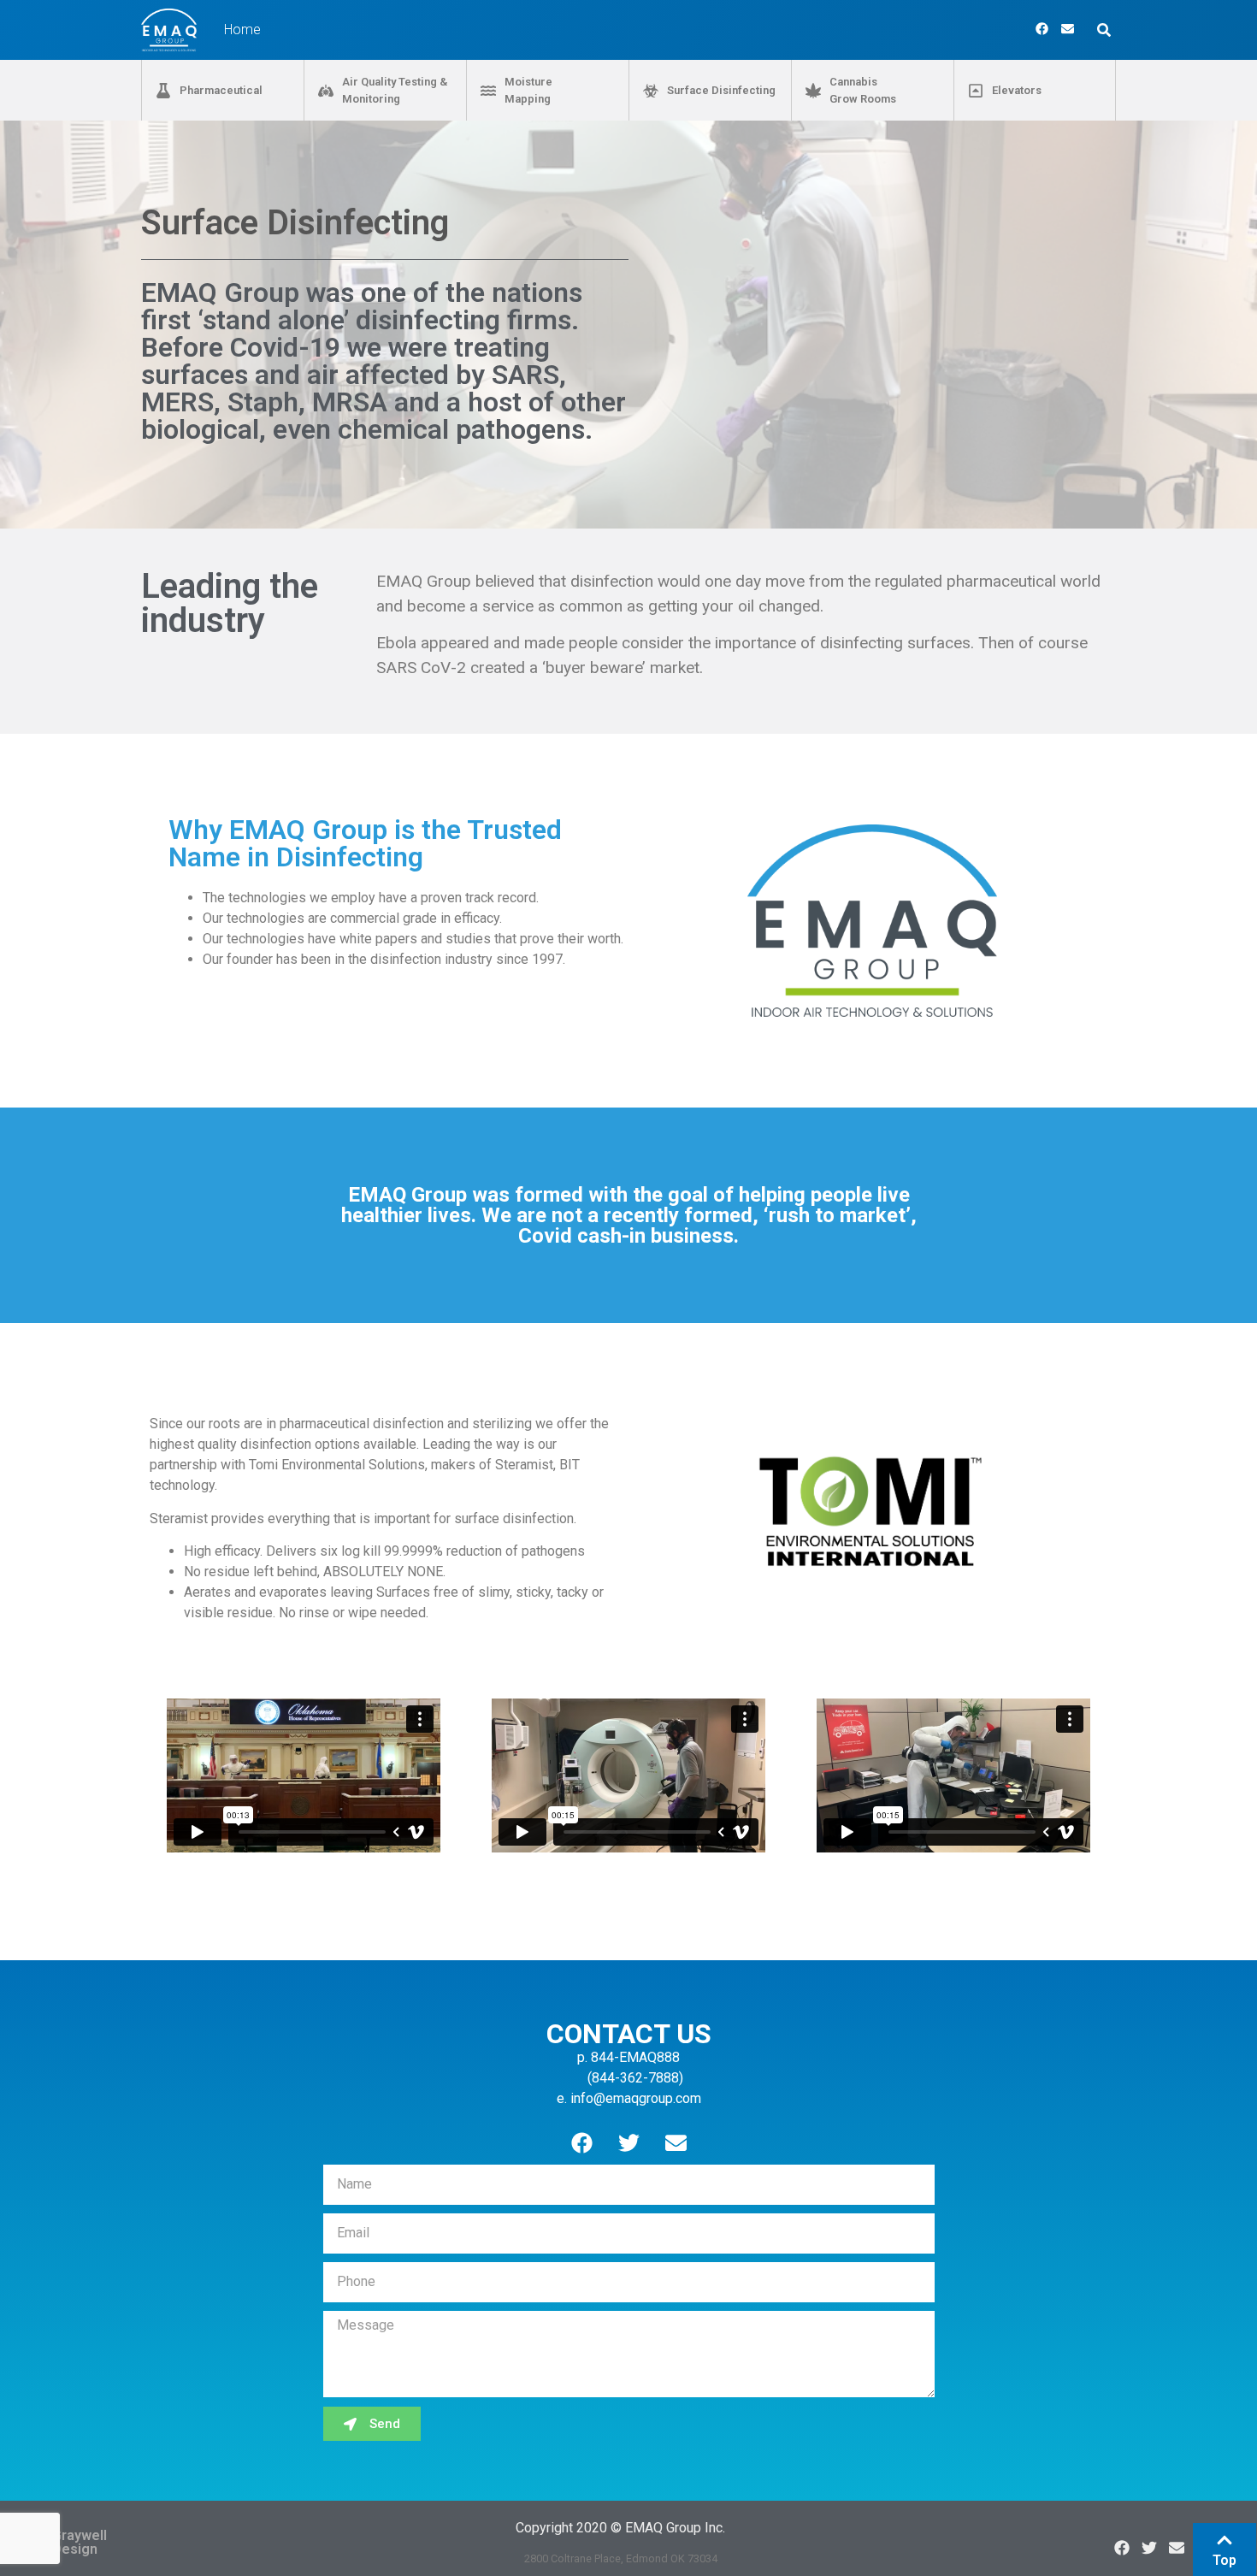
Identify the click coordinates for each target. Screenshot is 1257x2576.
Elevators (1017, 90)
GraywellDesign (80, 2542)
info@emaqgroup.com (636, 2098)
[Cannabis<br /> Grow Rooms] (813, 91)
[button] (1104, 30)
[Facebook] (1042, 29)
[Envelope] (1068, 29)
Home (242, 30)
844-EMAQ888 (635, 2057)
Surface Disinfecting (721, 90)
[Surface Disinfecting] (651, 91)
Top (1225, 2560)
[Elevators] (976, 91)
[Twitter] (628, 2143)
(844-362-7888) (634, 2078)
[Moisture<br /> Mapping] (488, 91)
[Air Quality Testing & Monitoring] (326, 91)
